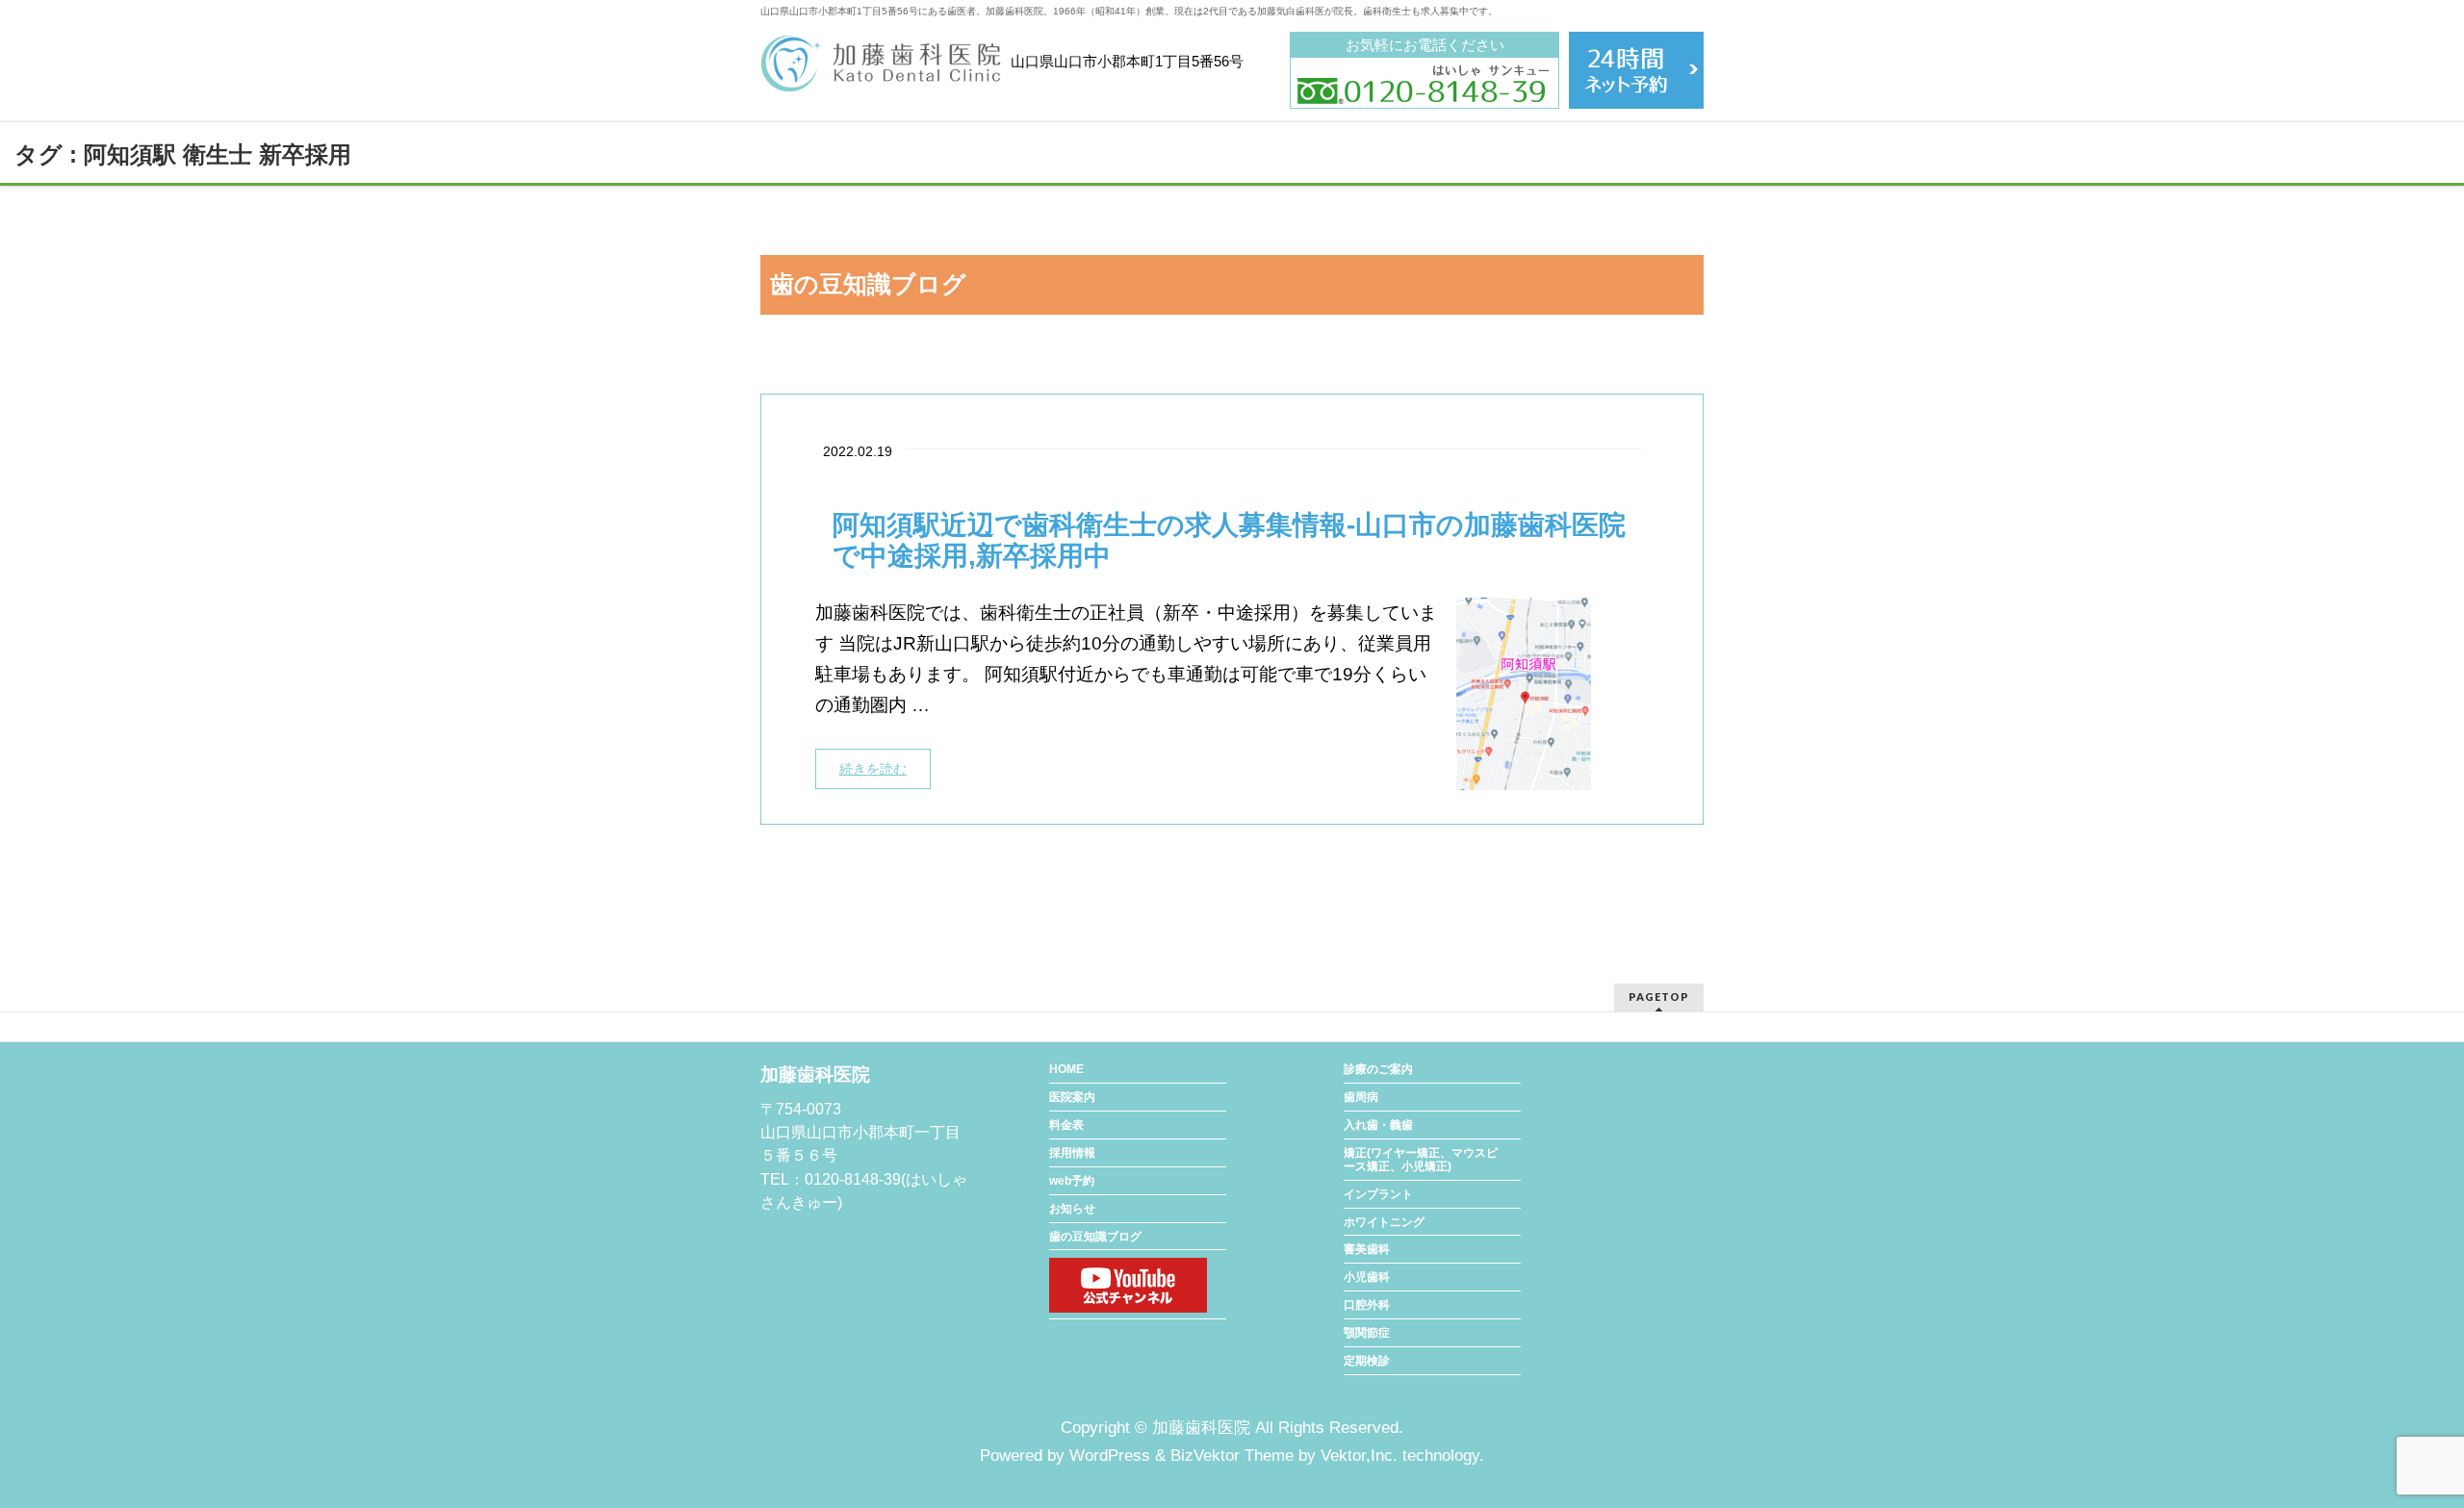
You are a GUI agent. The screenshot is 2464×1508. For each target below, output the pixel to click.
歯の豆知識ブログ (1095, 1237)
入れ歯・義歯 (1378, 1125)
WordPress (1110, 1456)
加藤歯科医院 (1201, 1428)
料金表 (1066, 1125)
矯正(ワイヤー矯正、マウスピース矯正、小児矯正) (1421, 1160)
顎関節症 (1367, 1333)
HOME (1066, 1069)
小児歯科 (1367, 1277)
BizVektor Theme (1232, 1456)
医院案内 (1072, 1097)
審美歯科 (1367, 1249)
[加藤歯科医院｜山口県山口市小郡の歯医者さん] (881, 71)
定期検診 (1367, 1361)
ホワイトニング (1384, 1222)
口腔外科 (1367, 1305)
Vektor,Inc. (1359, 1456)
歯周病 (1361, 1097)
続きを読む (873, 769)
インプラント (1378, 1194)
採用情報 (1072, 1153)
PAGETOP (1659, 997)
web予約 (1072, 1181)
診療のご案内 (1378, 1069)
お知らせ (1072, 1209)
